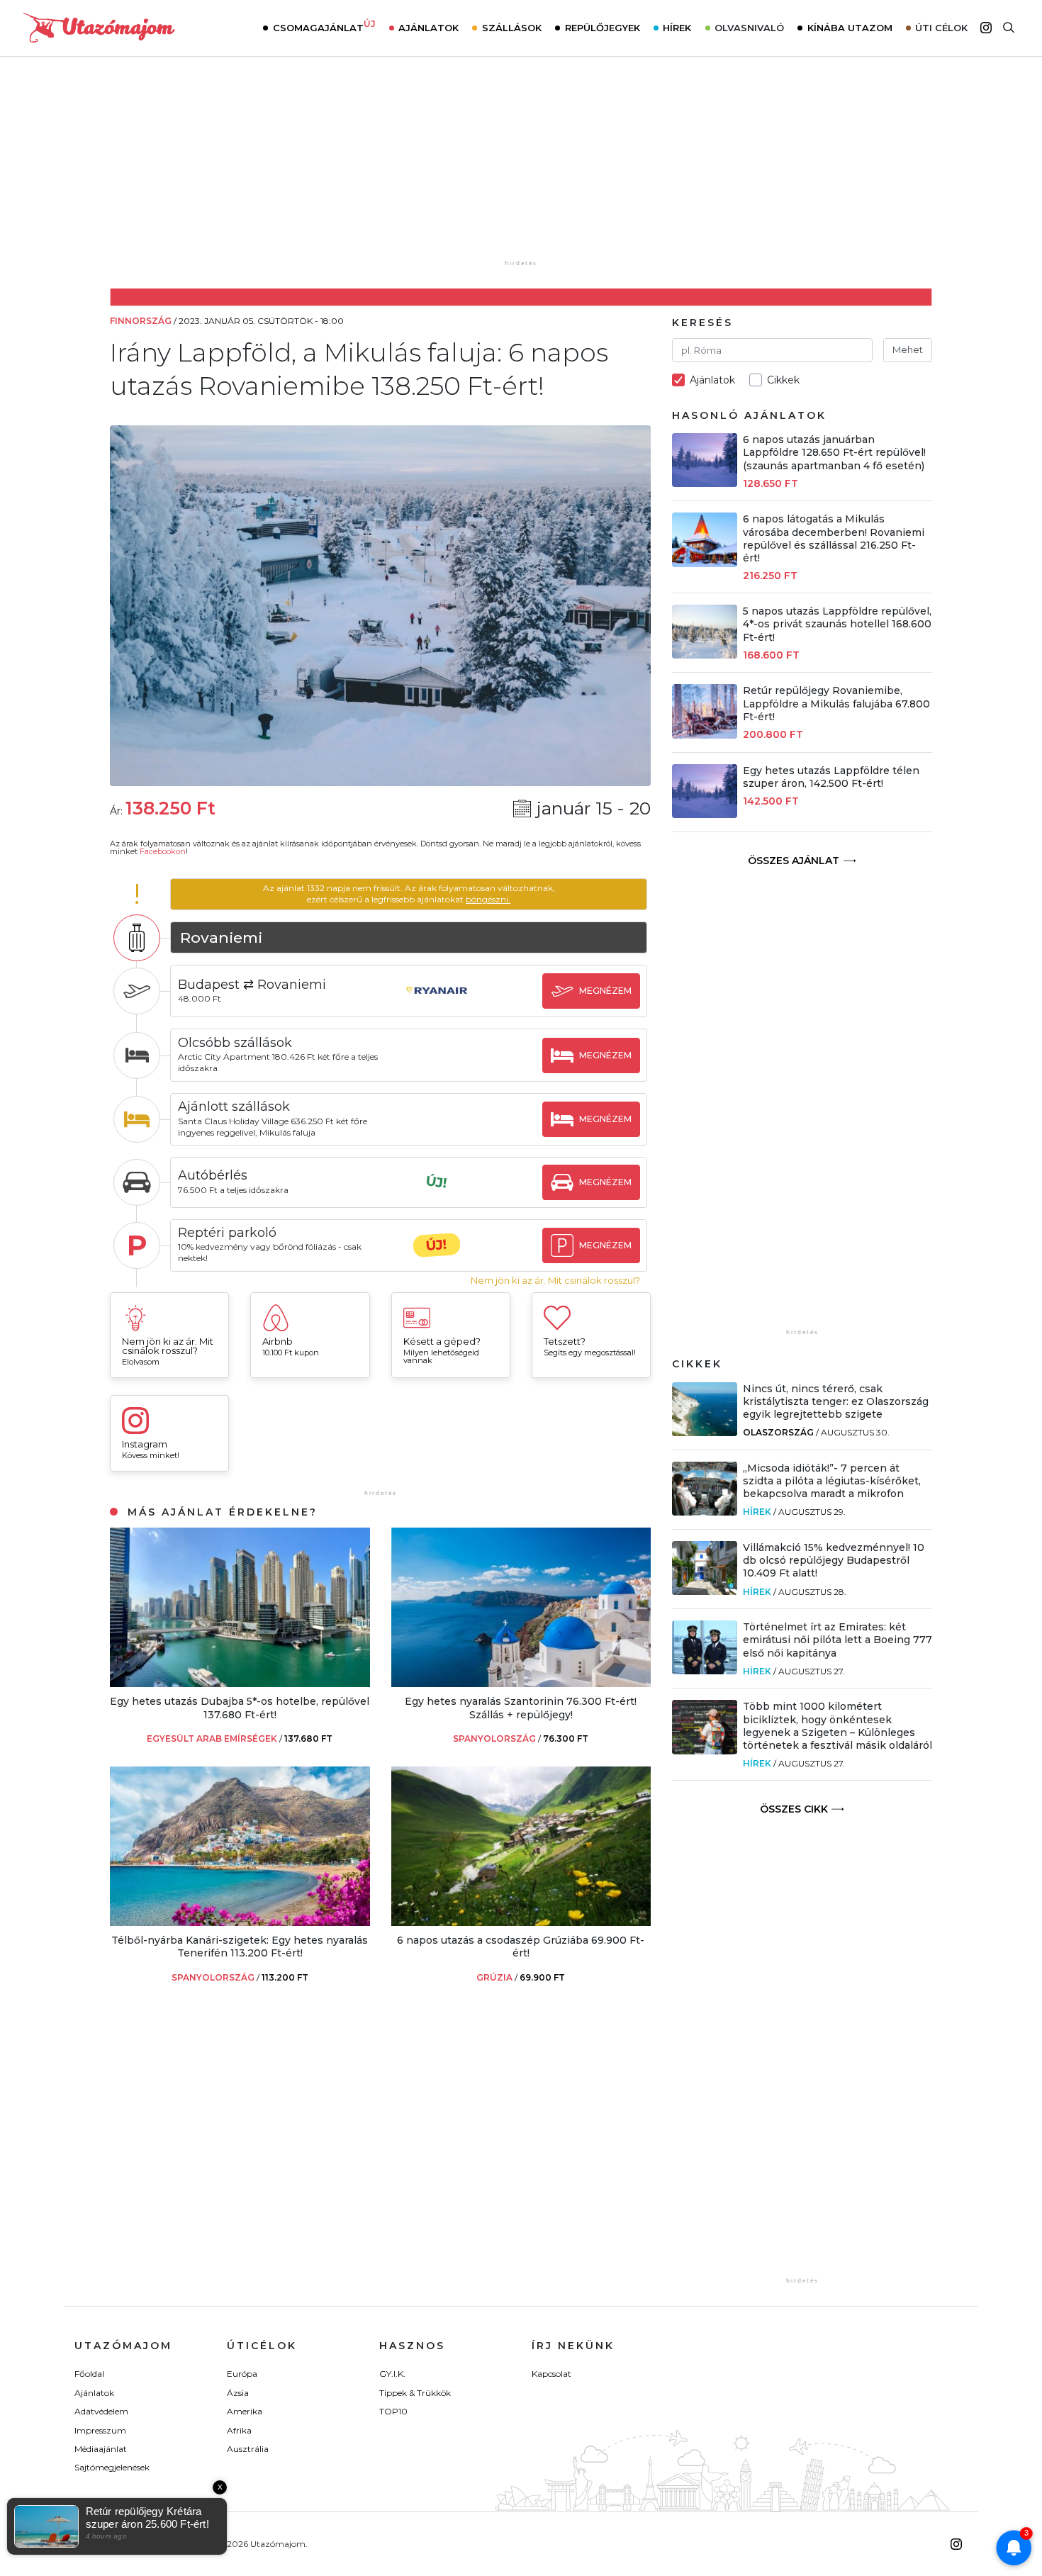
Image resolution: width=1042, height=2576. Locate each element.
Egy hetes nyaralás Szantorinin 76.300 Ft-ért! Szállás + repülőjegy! (521, 1708)
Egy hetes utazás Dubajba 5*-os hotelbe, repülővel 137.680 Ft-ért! (240, 1708)
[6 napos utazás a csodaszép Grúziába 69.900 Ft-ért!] (521, 1922)
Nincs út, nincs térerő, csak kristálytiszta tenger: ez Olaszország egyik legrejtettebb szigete (836, 1401)
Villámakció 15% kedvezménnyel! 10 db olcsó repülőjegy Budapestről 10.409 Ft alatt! (834, 1560)
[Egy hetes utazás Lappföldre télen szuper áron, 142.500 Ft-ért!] (705, 814)
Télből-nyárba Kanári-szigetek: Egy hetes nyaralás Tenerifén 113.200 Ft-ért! (240, 1947)
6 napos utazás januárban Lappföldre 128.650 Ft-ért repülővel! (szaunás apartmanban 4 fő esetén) (834, 452)
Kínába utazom (850, 28)
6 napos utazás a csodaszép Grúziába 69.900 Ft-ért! (521, 1947)
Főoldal (89, 2374)
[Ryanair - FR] (437, 1004)
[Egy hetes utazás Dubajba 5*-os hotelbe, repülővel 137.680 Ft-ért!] (240, 1683)
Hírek (677, 28)
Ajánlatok (428, 28)
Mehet (908, 349)
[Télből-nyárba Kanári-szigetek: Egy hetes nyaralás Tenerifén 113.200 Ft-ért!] (240, 1922)
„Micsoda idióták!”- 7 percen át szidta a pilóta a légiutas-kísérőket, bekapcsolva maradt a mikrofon (832, 1481)
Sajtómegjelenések (112, 2467)
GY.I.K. (392, 2374)
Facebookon (163, 851)
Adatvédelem (101, 2411)
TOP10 (393, 2411)
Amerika (245, 2411)
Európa (242, 2374)
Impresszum (100, 2430)
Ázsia (238, 2393)
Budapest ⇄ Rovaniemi (252, 985)
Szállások (512, 28)
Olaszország (778, 1432)
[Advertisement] (521, 168)
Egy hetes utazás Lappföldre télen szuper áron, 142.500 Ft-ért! (831, 777)
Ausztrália (248, 2449)
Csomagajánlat (324, 26)
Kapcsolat (551, 2374)
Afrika (239, 2430)
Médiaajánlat (101, 2449)
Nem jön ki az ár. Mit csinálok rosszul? (555, 1281)
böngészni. (488, 899)
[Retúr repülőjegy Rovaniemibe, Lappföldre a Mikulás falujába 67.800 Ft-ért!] (705, 735)
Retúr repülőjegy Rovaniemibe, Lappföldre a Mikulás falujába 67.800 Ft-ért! (836, 703)
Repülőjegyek (603, 28)
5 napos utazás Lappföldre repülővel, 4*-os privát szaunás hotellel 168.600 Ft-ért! (837, 624)
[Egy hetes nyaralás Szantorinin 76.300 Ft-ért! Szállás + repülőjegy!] (521, 1683)
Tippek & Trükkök (415, 2393)
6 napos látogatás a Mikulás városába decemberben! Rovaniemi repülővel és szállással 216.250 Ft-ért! (834, 538)
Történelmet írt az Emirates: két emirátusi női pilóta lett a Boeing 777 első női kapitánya (837, 1640)
